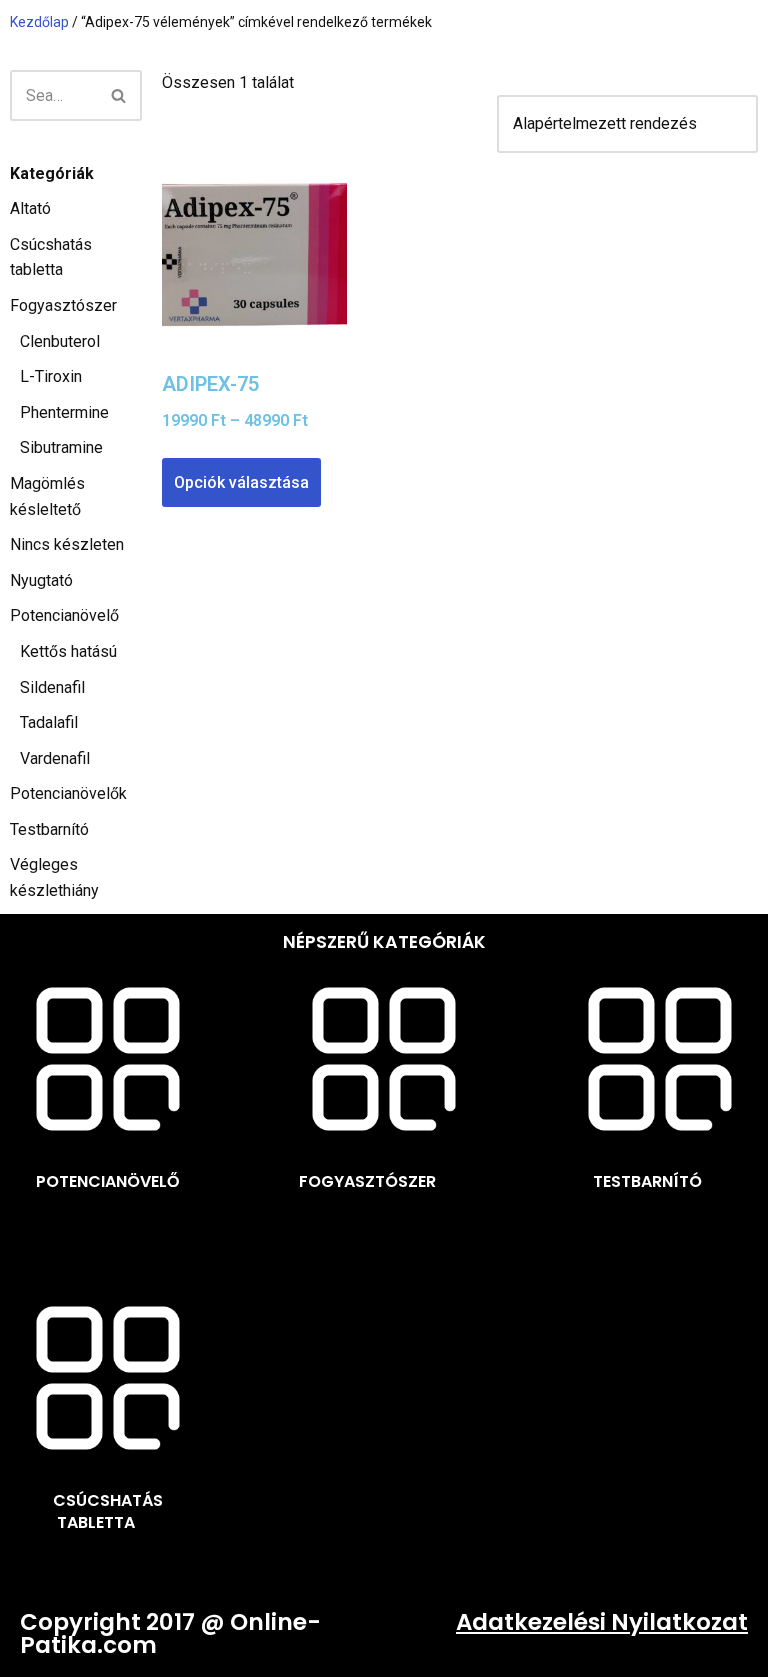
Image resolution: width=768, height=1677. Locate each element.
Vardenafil (55, 758)
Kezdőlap (39, 22)
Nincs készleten (67, 544)
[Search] (119, 95)
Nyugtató (41, 580)
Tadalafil (49, 722)
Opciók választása (241, 482)
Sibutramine (61, 447)
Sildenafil (52, 687)
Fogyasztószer (63, 305)
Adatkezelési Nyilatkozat (602, 1622)
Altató (30, 208)
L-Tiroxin (51, 376)
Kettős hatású (68, 651)
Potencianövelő (64, 615)
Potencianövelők (68, 793)
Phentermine (64, 412)
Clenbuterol (60, 341)
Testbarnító (49, 829)
